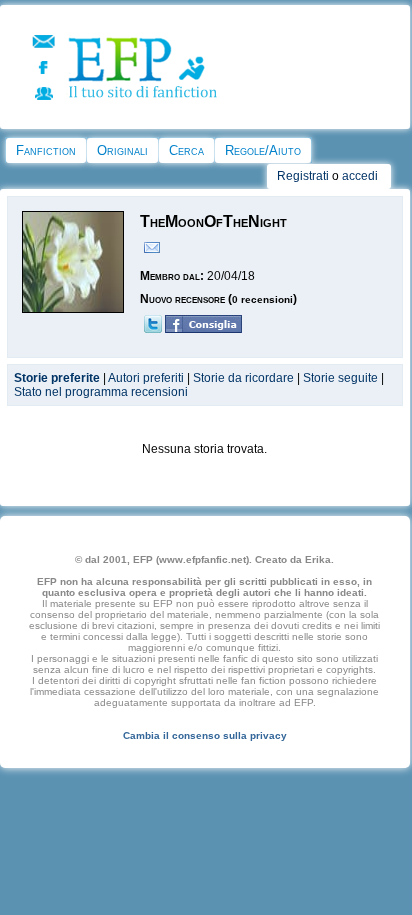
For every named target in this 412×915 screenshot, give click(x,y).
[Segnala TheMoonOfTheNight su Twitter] (153, 329)
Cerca (186, 150)
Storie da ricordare (243, 378)
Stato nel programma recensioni (101, 392)
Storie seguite (340, 378)
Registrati (303, 176)
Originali (122, 150)
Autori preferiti (146, 378)
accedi (360, 176)
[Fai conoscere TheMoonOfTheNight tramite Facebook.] (203, 329)
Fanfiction (46, 150)
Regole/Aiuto (263, 150)
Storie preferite (57, 378)
